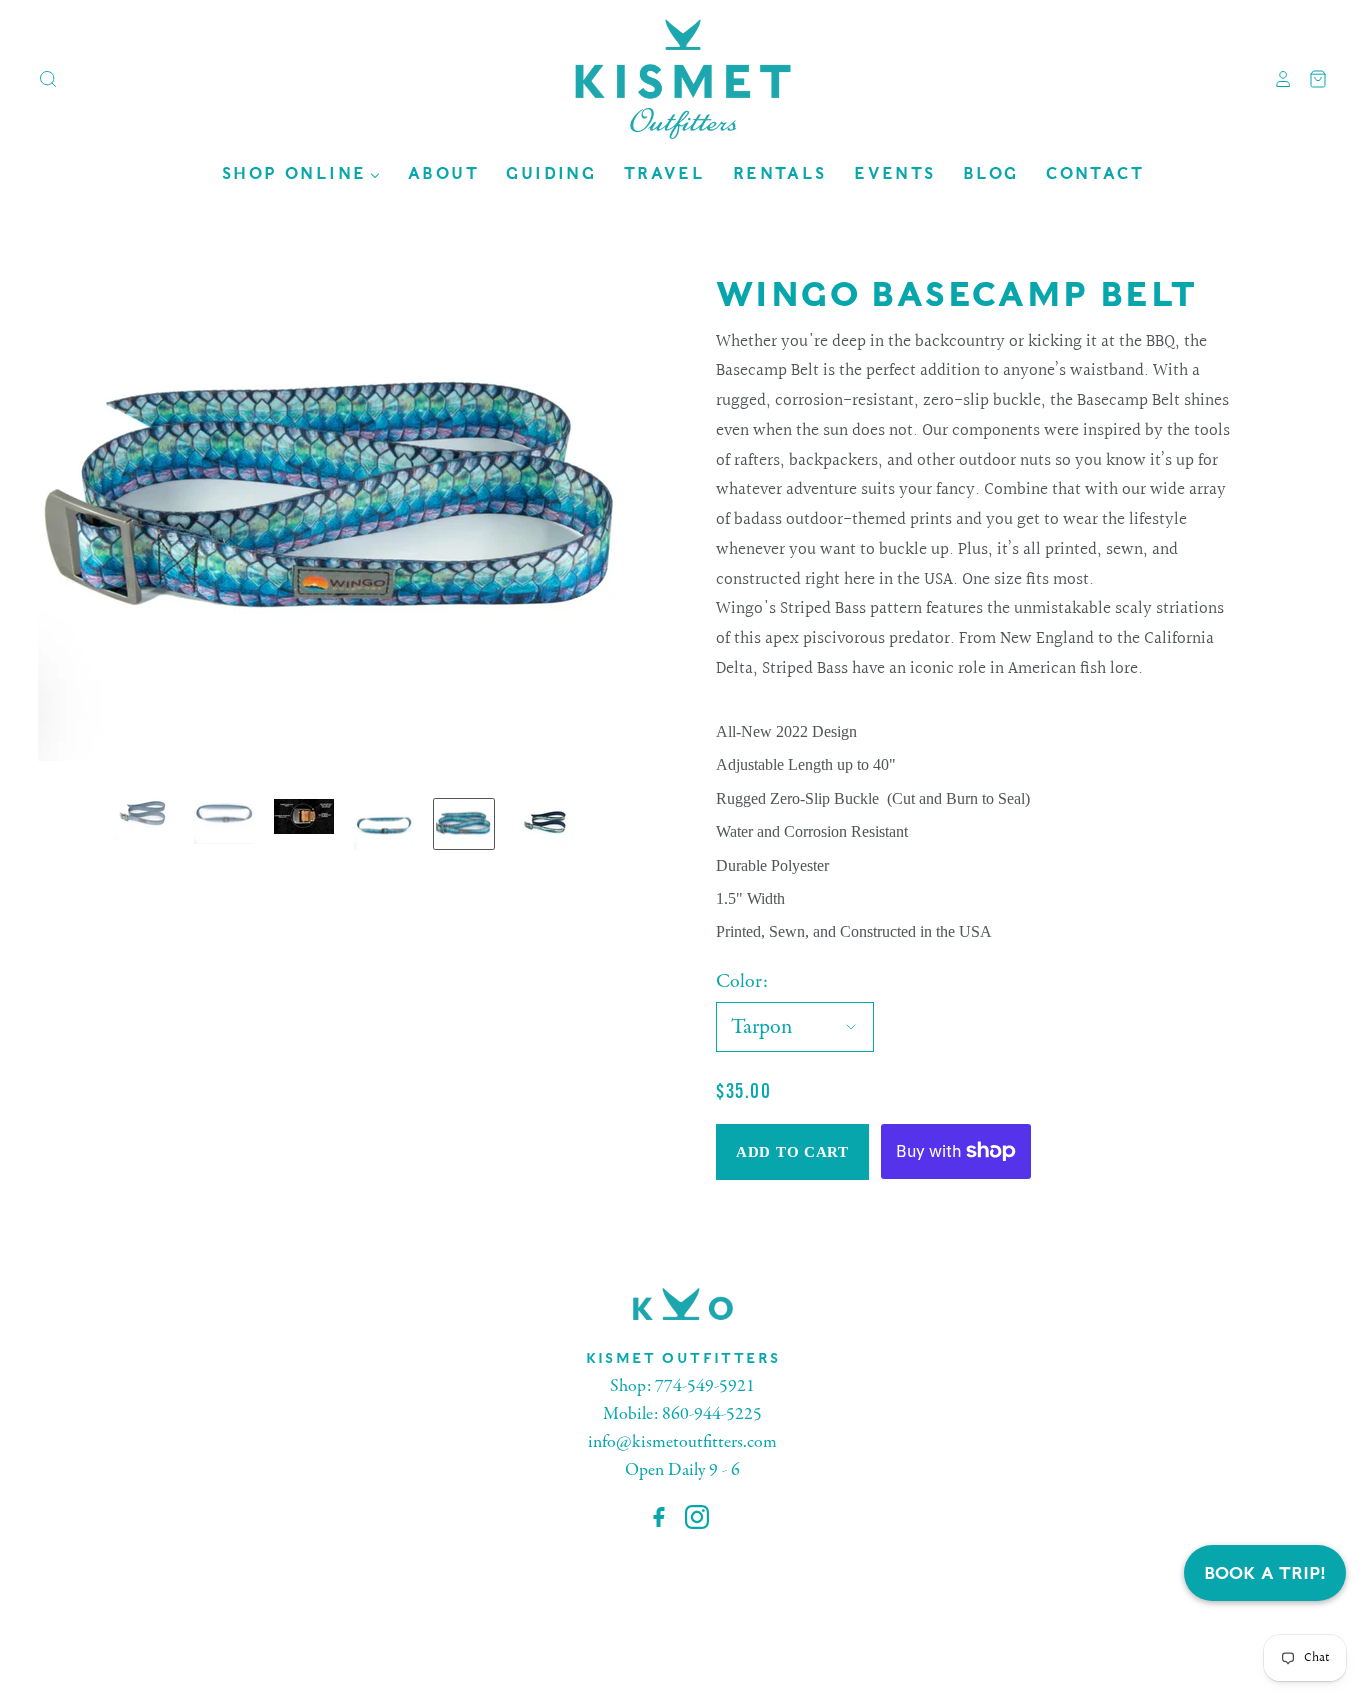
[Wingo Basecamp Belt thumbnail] (144, 819)
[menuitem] (301, 173)
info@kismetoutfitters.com (682, 1442)
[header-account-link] (1276, 79)
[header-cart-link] (1310, 79)
